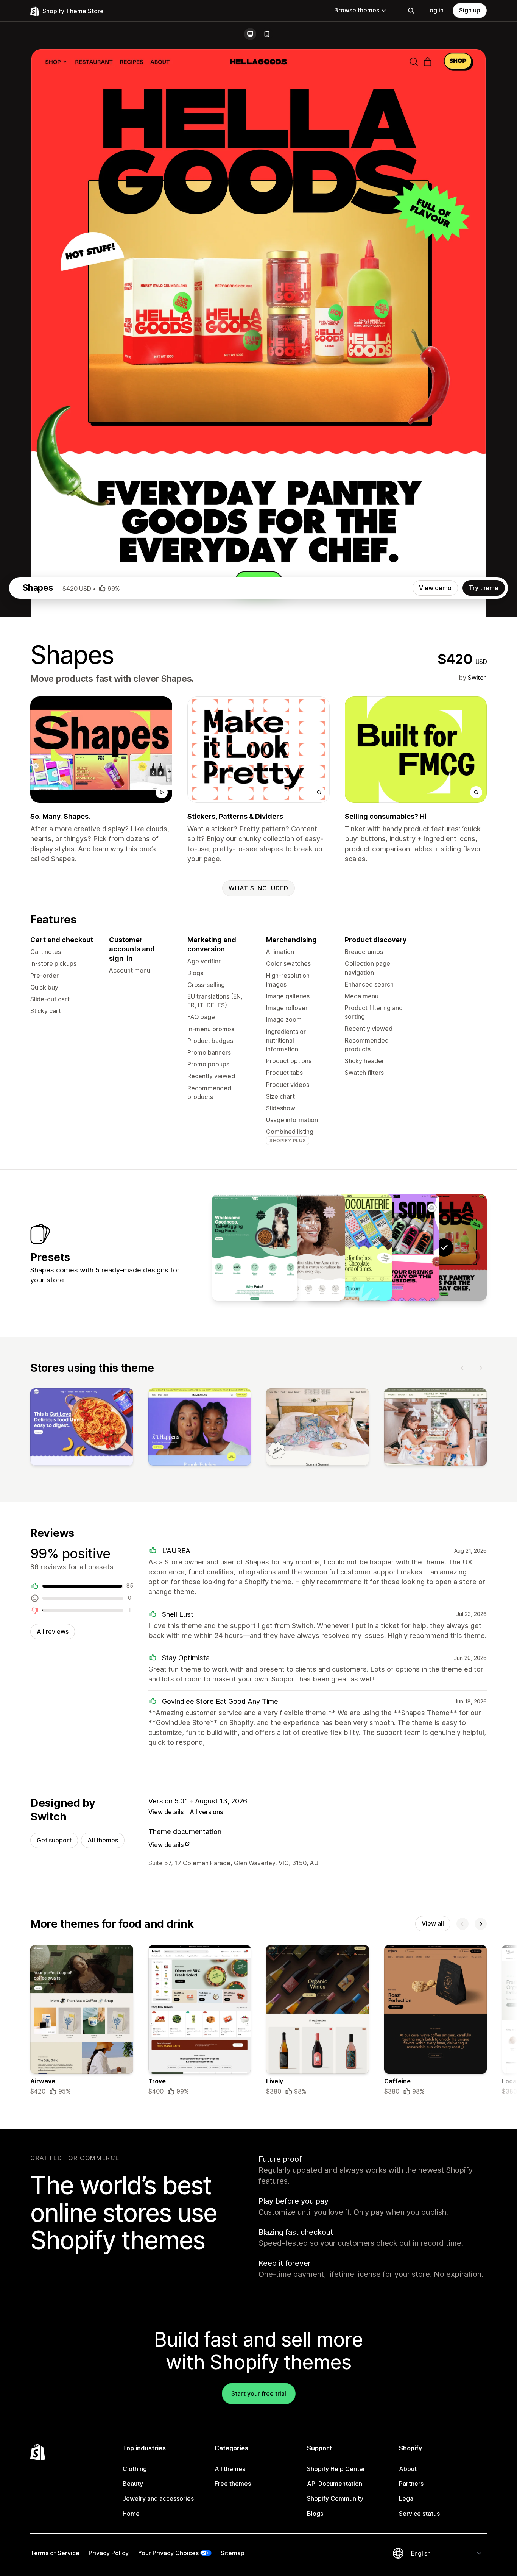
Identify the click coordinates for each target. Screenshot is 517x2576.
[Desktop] (250, 34)
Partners (411, 2484)
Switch (477, 678)
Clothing (135, 2469)
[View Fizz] (397, 1247)
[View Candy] (349, 1247)
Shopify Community (335, 2498)
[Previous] (462, 1368)
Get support (54, 1840)
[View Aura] (302, 1247)
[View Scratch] (255, 1247)
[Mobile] (267, 34)
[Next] (481, 1368)
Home (131, 2514)
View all (433, 1923)
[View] (82, 1429)
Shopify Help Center (336, 2469)
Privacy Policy (109, 2553)
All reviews (53, 1631)
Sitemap (233, 2553)
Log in (435, 10)
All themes (103, 1840)
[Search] (411, 11)
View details (166, 1812)
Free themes (233, 2484)
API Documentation (335, 2484)
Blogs (315, 2514)
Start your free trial (259, 2393)
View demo (435, 588)
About (408, 2469)
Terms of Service (55, 2553)
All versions (206, 1812)
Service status (419, 2514)
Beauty (133, 2484)
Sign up (470, 10)
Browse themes (357, 10)
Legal (407, 2498)
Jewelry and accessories (158, 2498)
